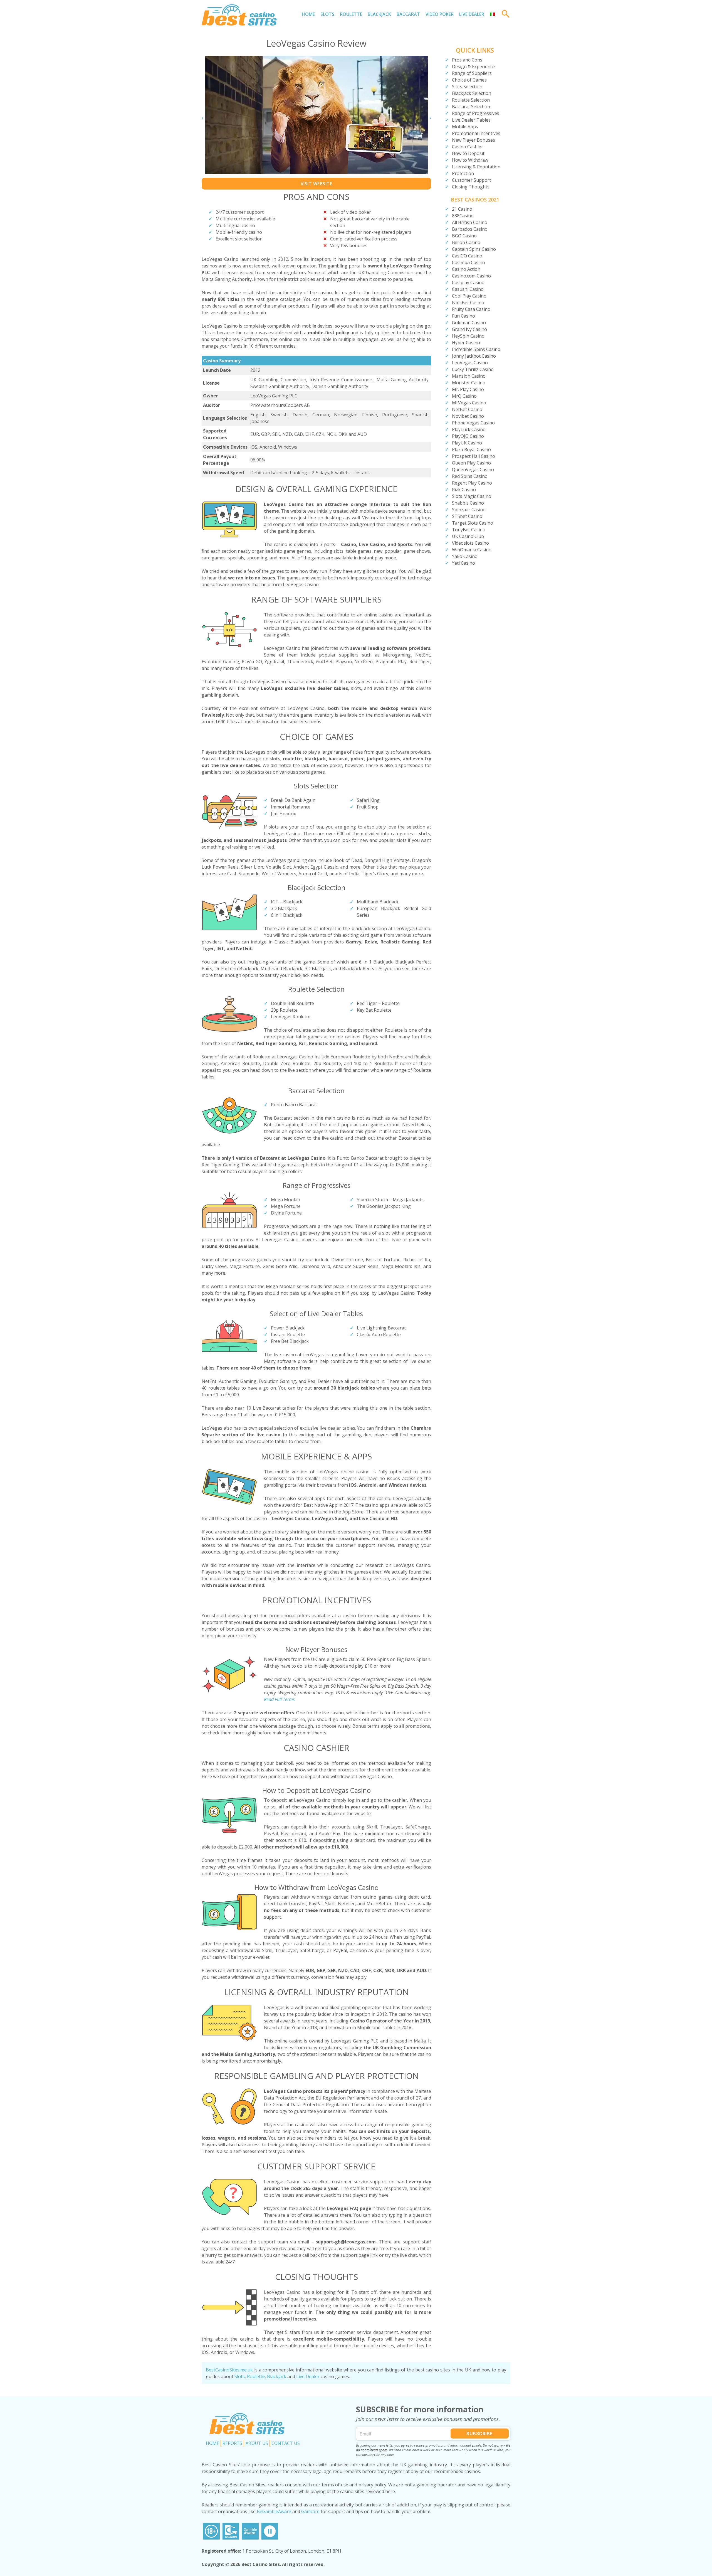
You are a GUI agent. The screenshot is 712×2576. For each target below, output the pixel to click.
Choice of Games (469, 80)
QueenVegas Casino (473, 470)
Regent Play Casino (472, 483)
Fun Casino (463, 316)
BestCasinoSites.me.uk (229, 2370)
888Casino (463, 216)
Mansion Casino (469, 376)
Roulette (351, 14)
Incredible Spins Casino (476, 349)
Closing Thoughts (471, 187)
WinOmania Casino (472, 550)
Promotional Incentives (476, 133)
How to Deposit (468, 153)
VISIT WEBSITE (317, 184)
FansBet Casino (468, 303)
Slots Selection (467, 87)
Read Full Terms (279, 1699)
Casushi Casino (468, 289)
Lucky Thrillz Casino (473, 369)
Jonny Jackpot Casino (474, 356)
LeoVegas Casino (470, 363)
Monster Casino (469, 383)
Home (308, 14)
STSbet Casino (467, 516)
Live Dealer (472, 14)
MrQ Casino (464, 396)
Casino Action (466, 269)
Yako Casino (465, 556)
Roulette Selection (471, 100)
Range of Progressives (476, 113)
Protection (463, 173)
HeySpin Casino (468, 336)
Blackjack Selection (472, 93)
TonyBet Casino (469, 530)
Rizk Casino (464, 490)
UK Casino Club (468, 536)
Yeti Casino (463, 563)
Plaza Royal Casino (471, 449)
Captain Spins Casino (474, 249)
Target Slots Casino (473, 523)
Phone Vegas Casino (473, 423)
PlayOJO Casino (468, 436)
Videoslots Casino (470, 543)
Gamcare (310, 2511)
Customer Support (471, 180)
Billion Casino (466, 242)
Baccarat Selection (471, 107)
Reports (232, 2443)
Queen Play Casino (471, 463)
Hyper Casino (466, 343)
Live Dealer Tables (471, 120)
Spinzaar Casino (469, 510)
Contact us (286, 2443)
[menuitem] (492, 14)
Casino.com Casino (471, 276)
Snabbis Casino (468, 503)
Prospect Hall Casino (474, 456)
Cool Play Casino (469, 296)
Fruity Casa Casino (471, 309)
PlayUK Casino (467, 443)
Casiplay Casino (468, 282)
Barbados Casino (470, 229)
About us (257, 2443)
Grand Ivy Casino (469, 329)
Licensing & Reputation (476, 167)
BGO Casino (464, 236)
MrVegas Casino (469, 403)
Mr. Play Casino (468, 389)
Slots (327, 14)
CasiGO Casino (467, 256)
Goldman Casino (469, 323)
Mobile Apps (465, 127)
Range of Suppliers (472, 73)
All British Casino (470, 222)
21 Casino (462, 209)
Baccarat (408, 14)
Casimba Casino (469, 262)
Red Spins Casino (470, 476)
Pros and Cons (467, 60)
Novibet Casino (468, 416)
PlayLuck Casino (469, 429)
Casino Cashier (468, 147)
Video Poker (440, 14)
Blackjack (379, 14)
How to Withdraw (470, 160)
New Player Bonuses (474, 140)
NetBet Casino (467, 409)
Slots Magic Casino (472, 496)
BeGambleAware (274, 2511)
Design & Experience (473, 67)
